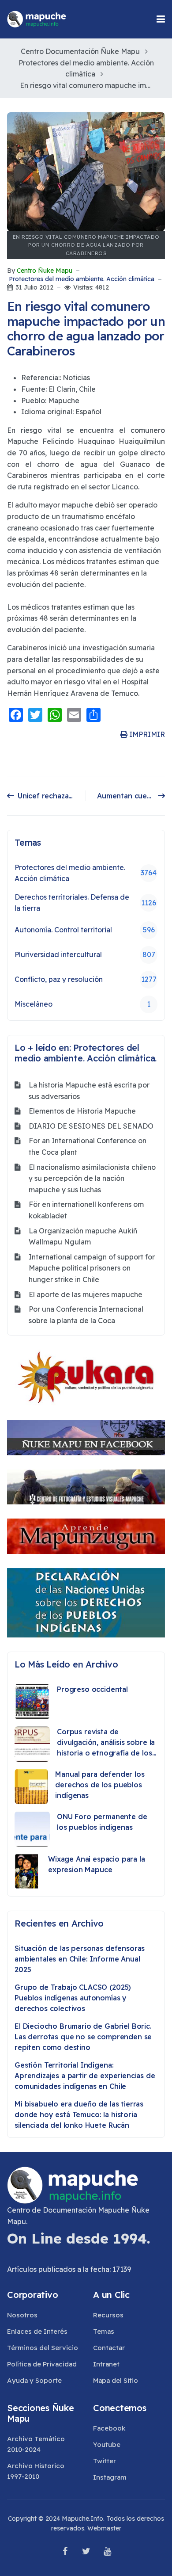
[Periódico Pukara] (86, 1378)
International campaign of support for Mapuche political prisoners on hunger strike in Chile (92, 1268)
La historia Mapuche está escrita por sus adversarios (89, 1091)
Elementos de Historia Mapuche (82, 1111)
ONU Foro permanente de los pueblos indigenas (102, 1822)
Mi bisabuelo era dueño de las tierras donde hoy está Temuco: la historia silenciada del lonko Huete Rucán (79, 2114)
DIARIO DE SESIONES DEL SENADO (91, 1126)
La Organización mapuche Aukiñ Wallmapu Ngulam (83, 1236)
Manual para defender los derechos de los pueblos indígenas (100, 1785)
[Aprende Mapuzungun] (86, 1536)
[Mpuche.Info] (37, 19)
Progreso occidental (92, 1689)
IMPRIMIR (146, 734)
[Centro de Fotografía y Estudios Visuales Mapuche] (86, 1487)
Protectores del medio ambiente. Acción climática (82, 279)
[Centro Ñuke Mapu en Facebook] (86, 1438)
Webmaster (104, 2528)
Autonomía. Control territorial (85, 930)
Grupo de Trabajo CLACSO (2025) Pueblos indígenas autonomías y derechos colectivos (73, 1998)
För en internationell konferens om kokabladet (86, 1210)
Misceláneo (82, 1004)
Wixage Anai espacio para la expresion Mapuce (97, 1864)
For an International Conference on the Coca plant (88, 1146)
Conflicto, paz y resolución (86, 979)
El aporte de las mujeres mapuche (86, 1294)
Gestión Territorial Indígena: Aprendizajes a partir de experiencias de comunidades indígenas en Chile (85, 2076)
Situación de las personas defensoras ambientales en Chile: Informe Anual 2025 (80, 1959)
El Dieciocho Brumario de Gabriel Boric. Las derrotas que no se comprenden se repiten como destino (83, 2037)
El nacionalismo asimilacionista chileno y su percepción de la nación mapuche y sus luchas (92, 1178)
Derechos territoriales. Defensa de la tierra (85, 903)
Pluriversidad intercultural (85, 954)
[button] (161, 19)
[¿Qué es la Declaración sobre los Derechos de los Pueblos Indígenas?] (86, 1603)
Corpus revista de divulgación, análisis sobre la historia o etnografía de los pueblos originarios (106, 1743)
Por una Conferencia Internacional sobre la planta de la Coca (86, 1315)
